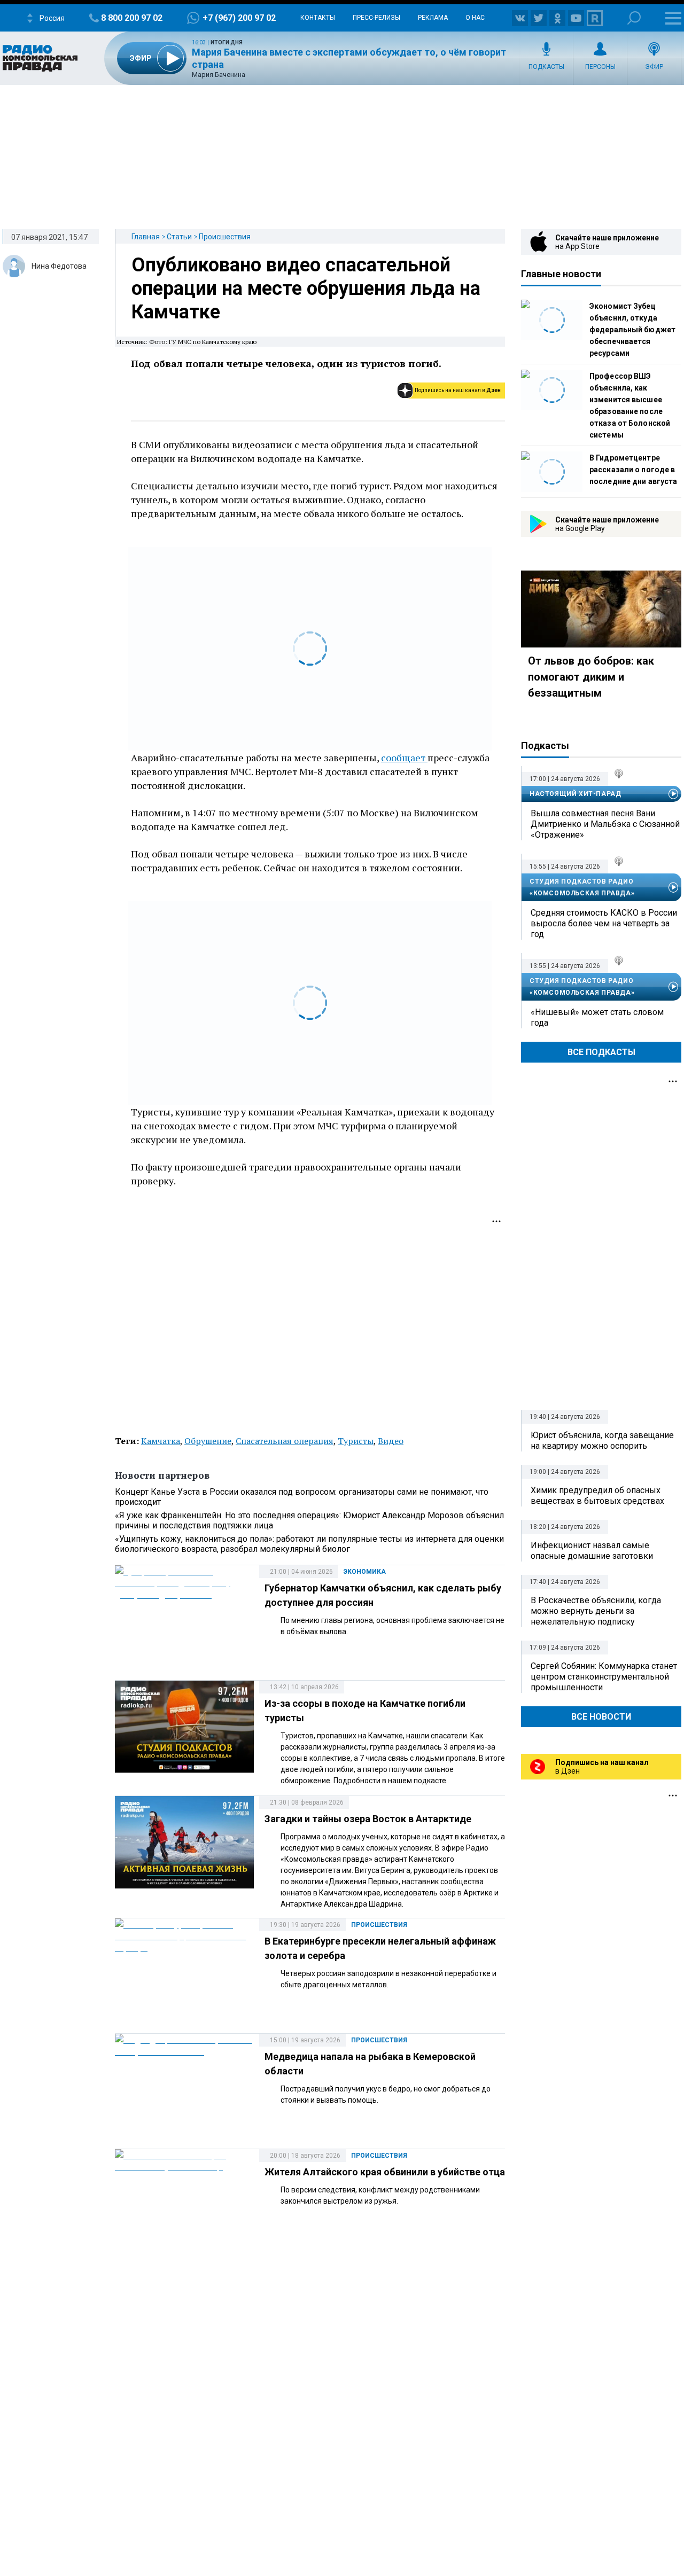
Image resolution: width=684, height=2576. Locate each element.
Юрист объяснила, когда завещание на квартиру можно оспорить (602, 1441)
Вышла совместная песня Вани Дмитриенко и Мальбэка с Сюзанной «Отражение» (605, 824)
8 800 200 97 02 (132, 18)
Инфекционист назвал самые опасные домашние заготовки (592, 1551)
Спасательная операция (285, 1441)
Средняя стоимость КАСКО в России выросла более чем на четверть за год (604, 923)
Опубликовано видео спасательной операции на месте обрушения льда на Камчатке (306, 288)
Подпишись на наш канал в (458, 390)
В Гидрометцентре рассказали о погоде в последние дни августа (633, 470)
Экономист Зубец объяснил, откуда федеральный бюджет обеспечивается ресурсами (632, 330)
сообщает (404, 758)
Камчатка (161, 1441)
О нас (475, 18)
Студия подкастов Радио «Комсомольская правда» (582, 887)
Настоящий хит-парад (575, 794)
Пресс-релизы (376, 18)
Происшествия (225, 237)
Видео (391, 1441)
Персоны (600, 67)
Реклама (433, 18)
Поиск (634, 18)
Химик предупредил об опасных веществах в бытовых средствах (597, 1496)
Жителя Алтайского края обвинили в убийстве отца (385, 2172)
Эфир (654, 67)
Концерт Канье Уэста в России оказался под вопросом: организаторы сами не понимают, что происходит (302, 1497)
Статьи (179, 237)
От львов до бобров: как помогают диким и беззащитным (591, 677)
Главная (146, 237)
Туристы (356, 1441)
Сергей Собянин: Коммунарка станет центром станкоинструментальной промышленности (604, 1677)
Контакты (318, 18)
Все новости (601, 1717)
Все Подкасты (601, 1052)
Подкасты (546, 67)
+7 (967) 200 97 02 (239, 18)
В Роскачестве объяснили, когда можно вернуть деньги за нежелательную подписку (596, 1611)
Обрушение (208, 1441)
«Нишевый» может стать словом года (597, 1017)
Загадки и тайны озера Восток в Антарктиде (368, 1819)
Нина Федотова (59, 266)
